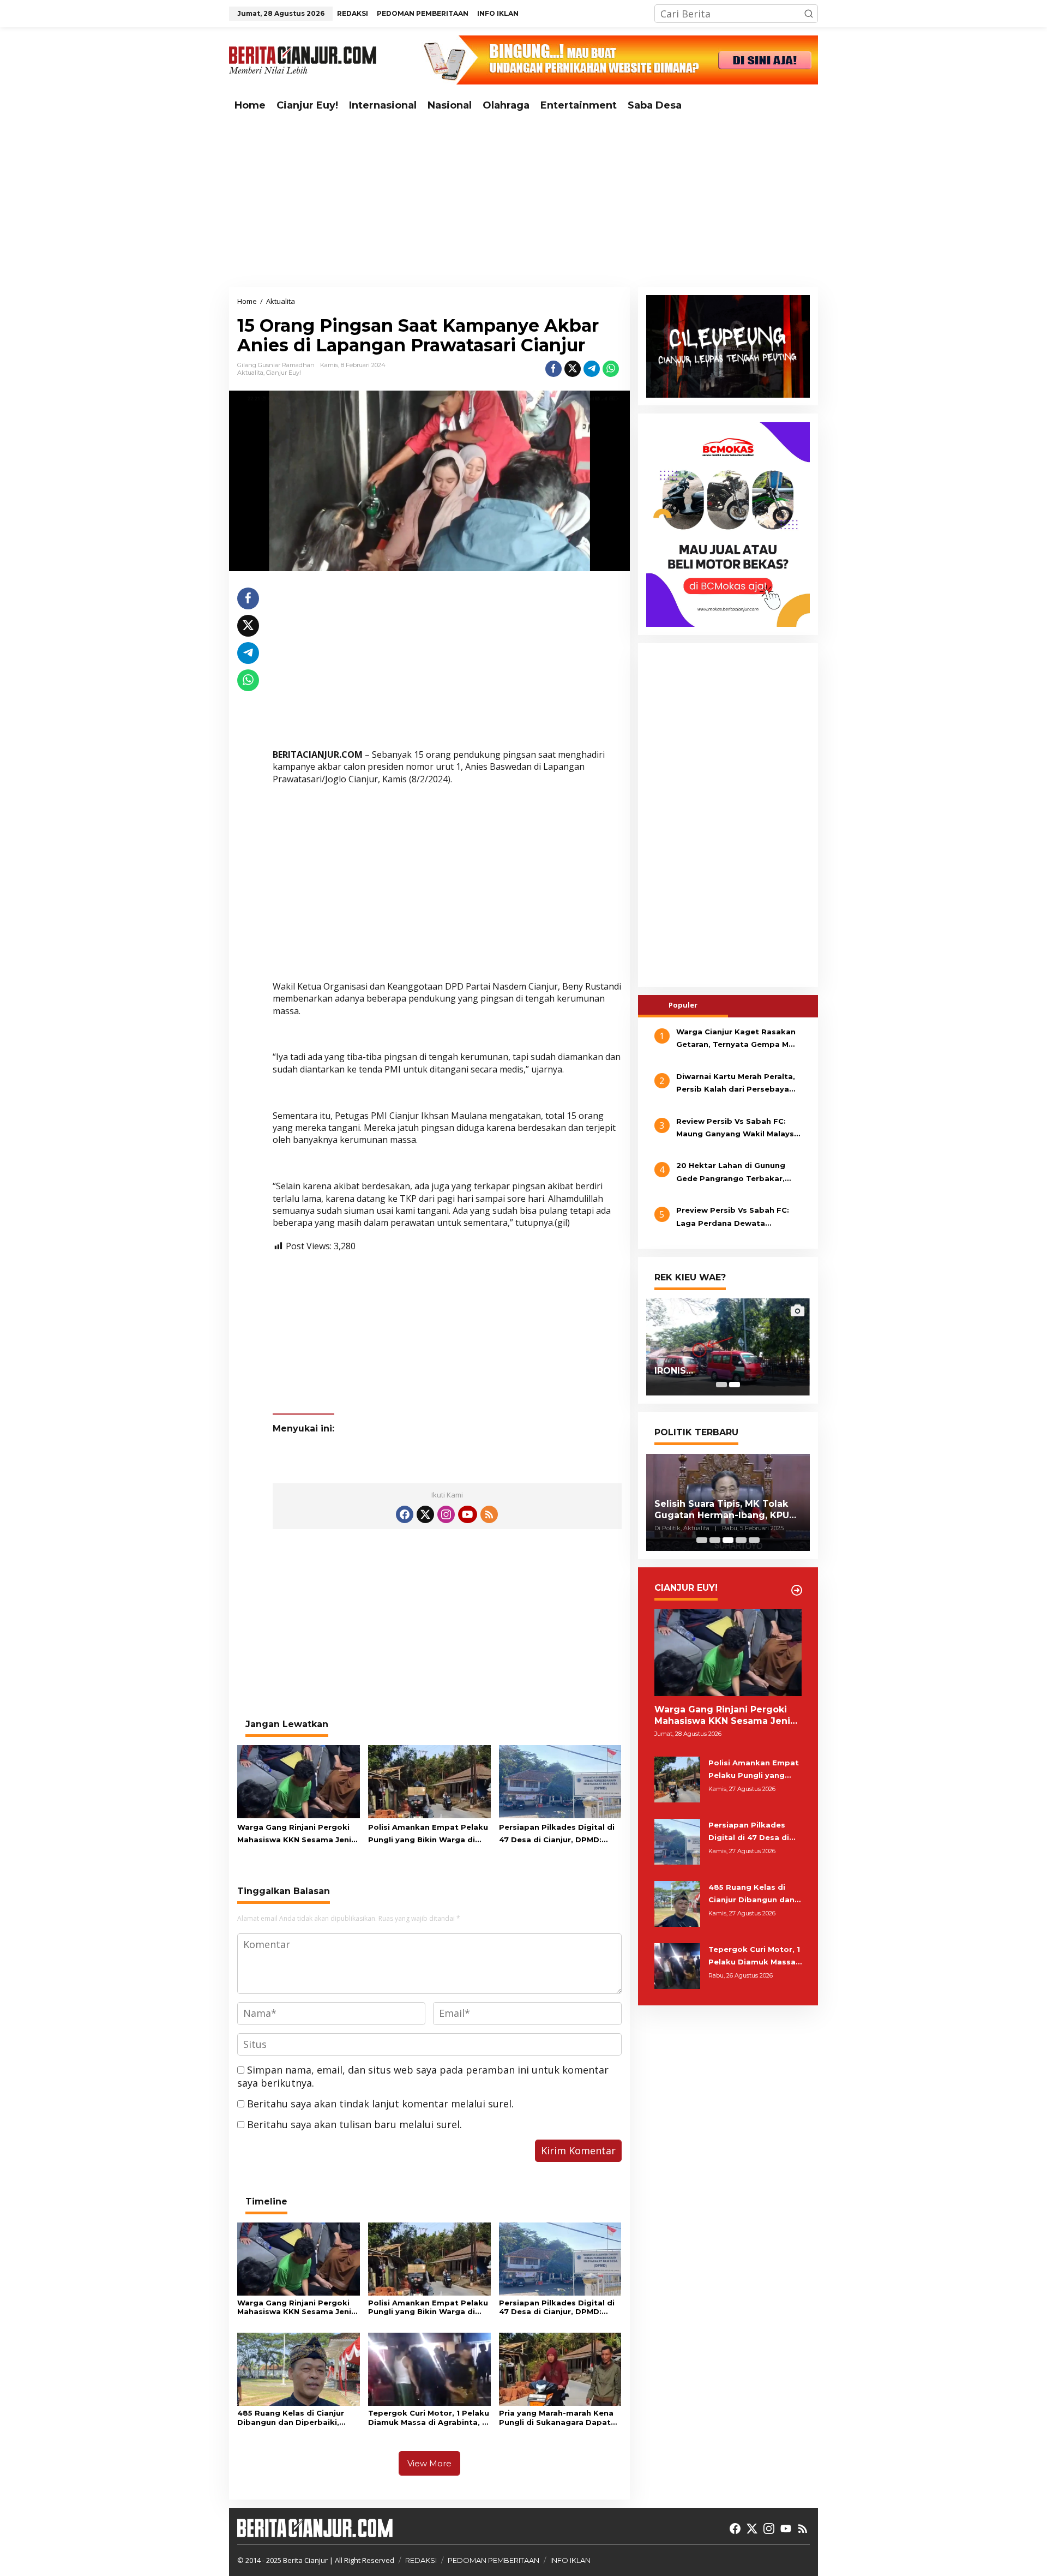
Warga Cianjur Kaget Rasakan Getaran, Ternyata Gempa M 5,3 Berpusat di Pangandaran (736, 1039)
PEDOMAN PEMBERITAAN (494, 2560)
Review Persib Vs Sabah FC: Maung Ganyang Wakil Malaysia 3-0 (739, 1129)
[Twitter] (425, 1514)
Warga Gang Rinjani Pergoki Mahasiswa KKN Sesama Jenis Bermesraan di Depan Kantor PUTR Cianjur (296, 1835)
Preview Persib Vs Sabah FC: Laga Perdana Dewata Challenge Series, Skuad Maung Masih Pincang (739, 1218)
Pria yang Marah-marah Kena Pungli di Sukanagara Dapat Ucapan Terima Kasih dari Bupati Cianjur (556, 2418)
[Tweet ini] (573, 369)
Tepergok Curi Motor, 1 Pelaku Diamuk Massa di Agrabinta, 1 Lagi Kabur (429, 2418)
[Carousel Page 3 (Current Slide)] (728, 1540)
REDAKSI (421, 2560)
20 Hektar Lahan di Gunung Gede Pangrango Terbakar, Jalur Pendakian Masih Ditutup (737, 1173)
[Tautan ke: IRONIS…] (728, 1347)
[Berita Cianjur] (303, 59)
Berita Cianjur (305, 2560)
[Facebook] (405, 1514)
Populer (683, 1005)
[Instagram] (446, 1514)
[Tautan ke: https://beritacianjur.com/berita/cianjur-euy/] (797, 1590)
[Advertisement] (523, 202)
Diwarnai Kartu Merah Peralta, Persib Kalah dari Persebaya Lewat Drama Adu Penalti (736, 1084)
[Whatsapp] (611, 369)
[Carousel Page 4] (741, 1540)
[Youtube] (467, 1514)
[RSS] (489, 1514)
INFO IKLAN (570, 2560)
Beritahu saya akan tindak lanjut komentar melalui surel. (380, 2104)
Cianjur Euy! (284, 373)
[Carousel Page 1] (721, 1385)
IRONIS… (674, 1371)
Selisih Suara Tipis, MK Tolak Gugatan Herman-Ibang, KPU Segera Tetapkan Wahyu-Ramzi (722, 1510)
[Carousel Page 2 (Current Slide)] (735, 1385)
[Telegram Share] (592, 369)
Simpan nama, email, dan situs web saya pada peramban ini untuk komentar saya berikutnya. (423, 2076)
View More (429, 2463)
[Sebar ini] (553, 369)
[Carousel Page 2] (715, 1540)
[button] (809, 14)
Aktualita (250, 373)
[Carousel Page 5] (754, 1540)
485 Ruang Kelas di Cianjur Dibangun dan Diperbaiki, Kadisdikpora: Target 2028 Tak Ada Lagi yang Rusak (291, 2418)
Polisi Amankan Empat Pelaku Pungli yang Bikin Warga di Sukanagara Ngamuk (428, 1835)
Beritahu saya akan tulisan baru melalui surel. (354, 2124)
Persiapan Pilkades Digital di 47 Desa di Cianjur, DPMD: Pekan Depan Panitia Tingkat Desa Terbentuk (558, 1835)
